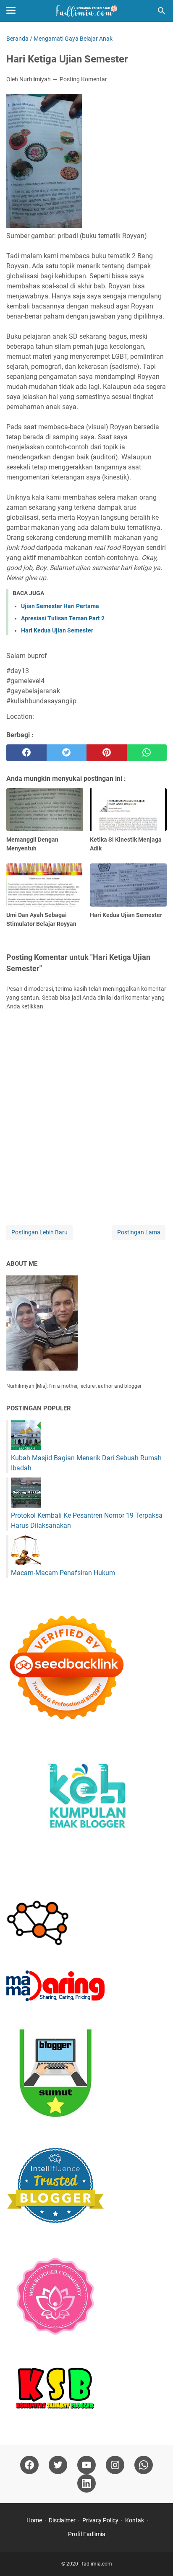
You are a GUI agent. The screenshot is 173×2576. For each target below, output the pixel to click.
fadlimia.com (97, 2564)
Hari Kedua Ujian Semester (57, 630)
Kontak (135, 2520)
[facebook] (26, 753)
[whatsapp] (147, 753)
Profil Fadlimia (87, 2534)
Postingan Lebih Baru (39, 1232)
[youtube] (86, 2465)
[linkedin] (86, 2483)
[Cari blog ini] (162, 11)
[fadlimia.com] (87, 11)
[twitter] (67, 753)
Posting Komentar (83, 79)
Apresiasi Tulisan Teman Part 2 (63, 618)
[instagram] (115, 2465)
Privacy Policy (100, 2520)
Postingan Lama (139, 1232)
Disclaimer (62, 2520)
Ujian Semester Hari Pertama (60, 606)
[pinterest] (107, 753)
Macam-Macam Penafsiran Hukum (63, 1573)
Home (34, 2520)
